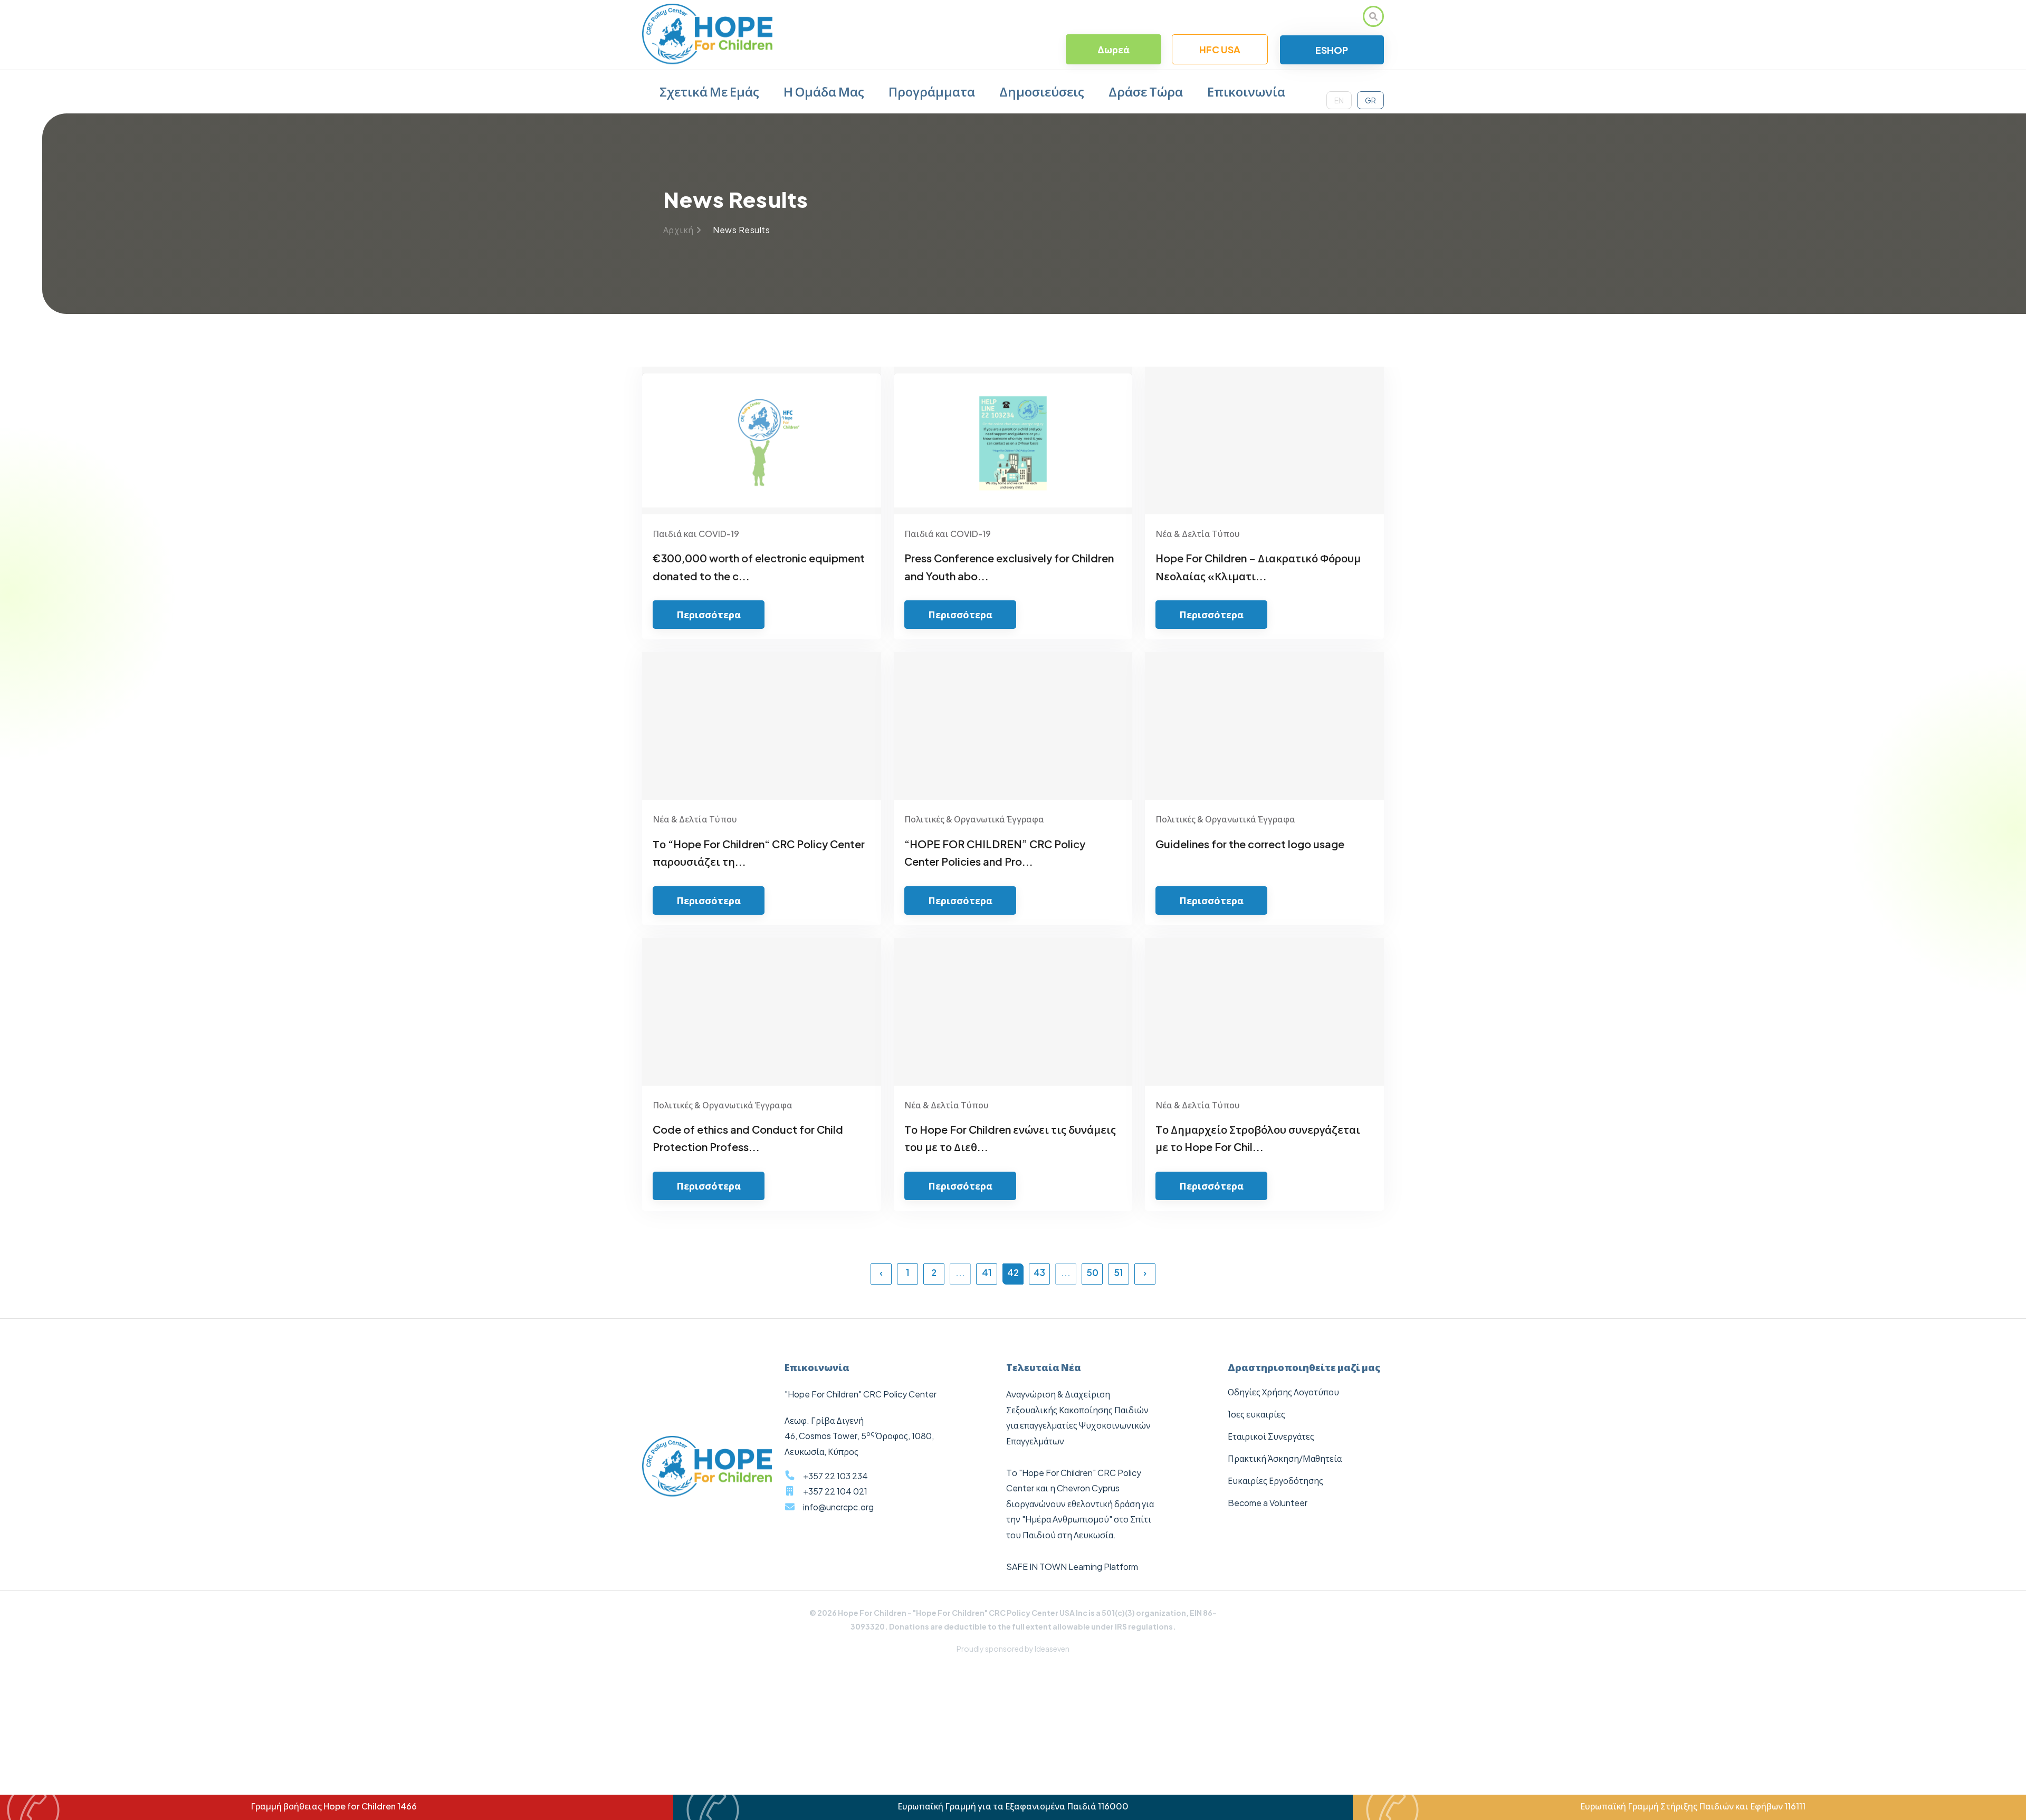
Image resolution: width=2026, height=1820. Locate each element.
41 (987, 1272)
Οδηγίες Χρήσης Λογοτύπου (1283, 1392)
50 (1092, 1272)
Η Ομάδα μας (824, 91)
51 (1119, 1272)
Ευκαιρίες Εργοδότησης (1275, 1481)
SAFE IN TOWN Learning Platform (1072, 1567)
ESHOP (1332, 50)
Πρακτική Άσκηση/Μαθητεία (1285, 1458)
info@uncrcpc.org (838, 1507)
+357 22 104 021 (835, 1491)
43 (1039, 1272)
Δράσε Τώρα (1146, 91)
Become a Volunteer (1268, 1503)
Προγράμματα (932, 91)
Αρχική (678, 230)
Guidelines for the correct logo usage (1250, 844)
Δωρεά (1114, 49)
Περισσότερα (709, 614)
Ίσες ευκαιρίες (1256, 1414)
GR (1370, 100)
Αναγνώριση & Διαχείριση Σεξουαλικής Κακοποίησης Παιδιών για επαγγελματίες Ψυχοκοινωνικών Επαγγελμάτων (1078, 1417)
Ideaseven (1052, 1649)
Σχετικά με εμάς (709, 91)
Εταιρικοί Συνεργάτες (1271, 1436)
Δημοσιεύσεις (1042, 91)
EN (1339, 100)
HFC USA (1220, 49)
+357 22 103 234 (835, 1476)
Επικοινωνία (1246, 91)
